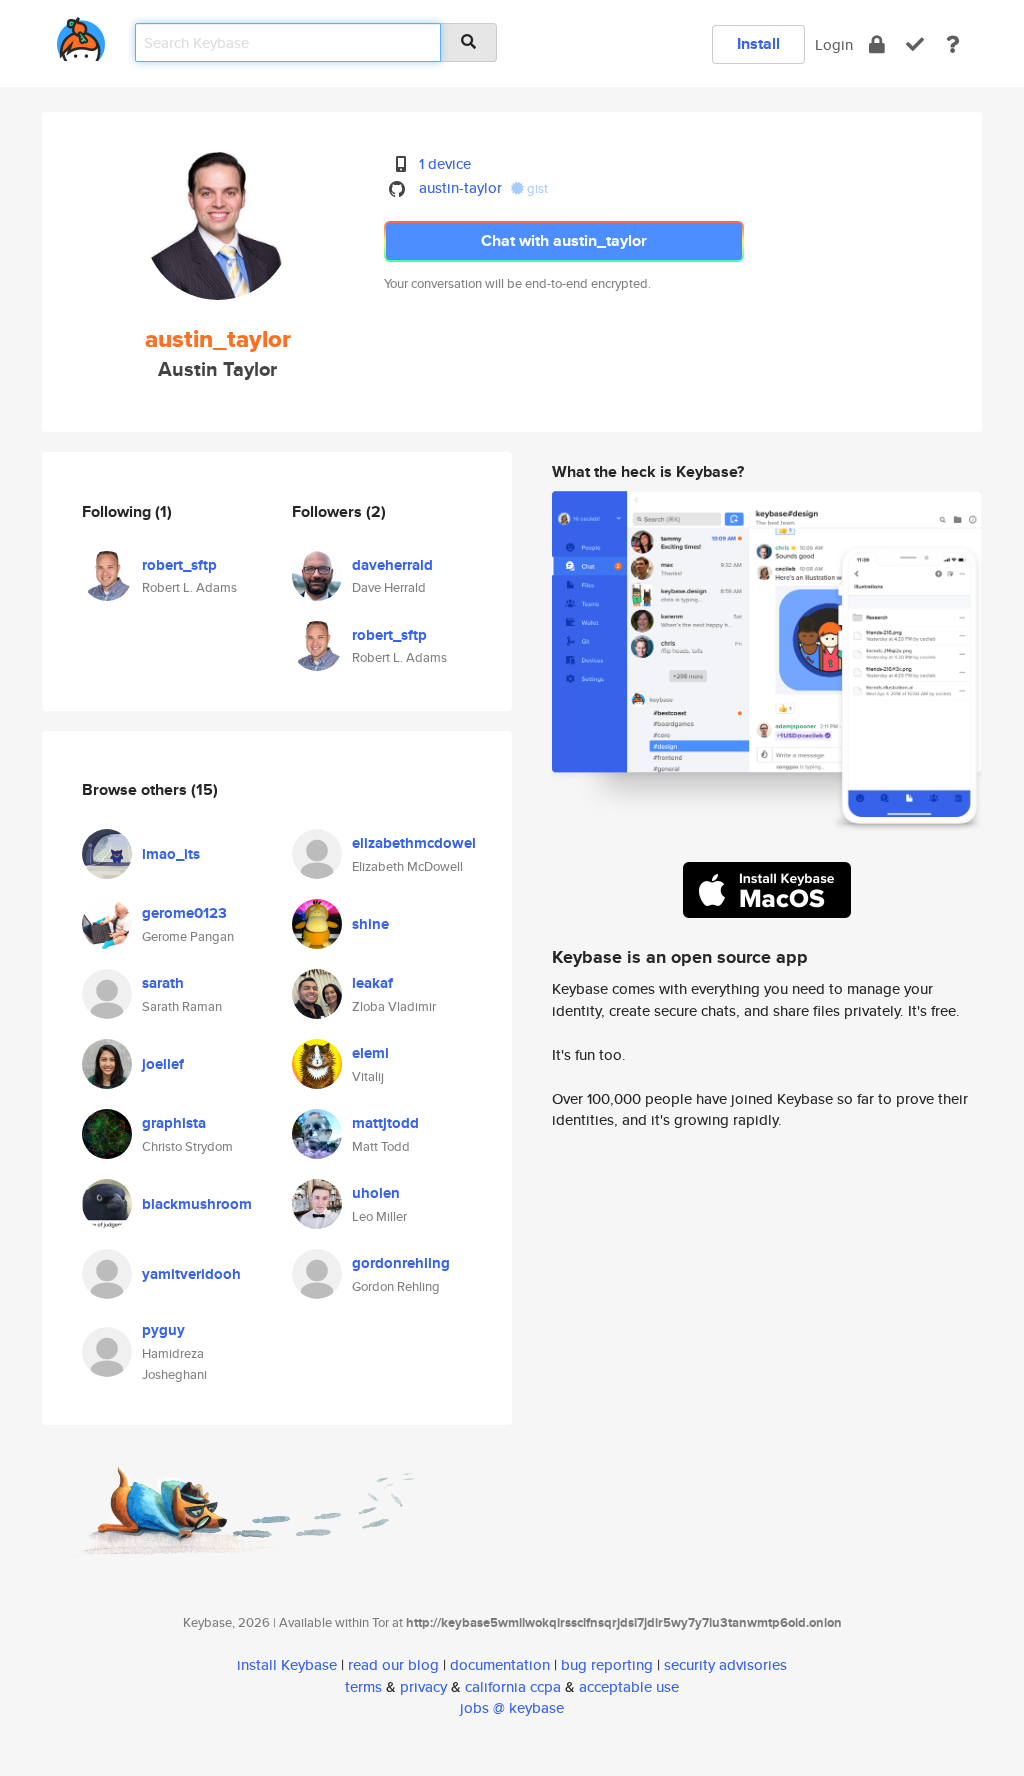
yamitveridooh (191, 1274)
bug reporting (607, 1664)
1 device (445, 163)
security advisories (725, 1664)
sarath (163, 983)
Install (758, 43)
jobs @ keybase (512, 1707)
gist (536, 188)
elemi (370, 1053)
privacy (423, 1686)
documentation (500, 1664)
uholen (376, 1193)
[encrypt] (877, 44)
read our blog (393, 1664)
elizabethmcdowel (414, 843)
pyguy (163, 1330)
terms (363, 1686)
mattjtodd (385, 1123)
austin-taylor (460, 187)
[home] (81, 35)
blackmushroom (197, 1204)
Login (834, 44)
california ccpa (513, 1686)
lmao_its (171, 854)
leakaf (372, 983)
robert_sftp (179, 565)
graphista (174, 1123)
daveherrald (392, 565)
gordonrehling (401, 1263)
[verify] (915, 44)
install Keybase (287, 1664)
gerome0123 (184, 913)
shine (370, 924)
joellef (163, 1064)
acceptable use (629, 1686)
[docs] (953, 44)
